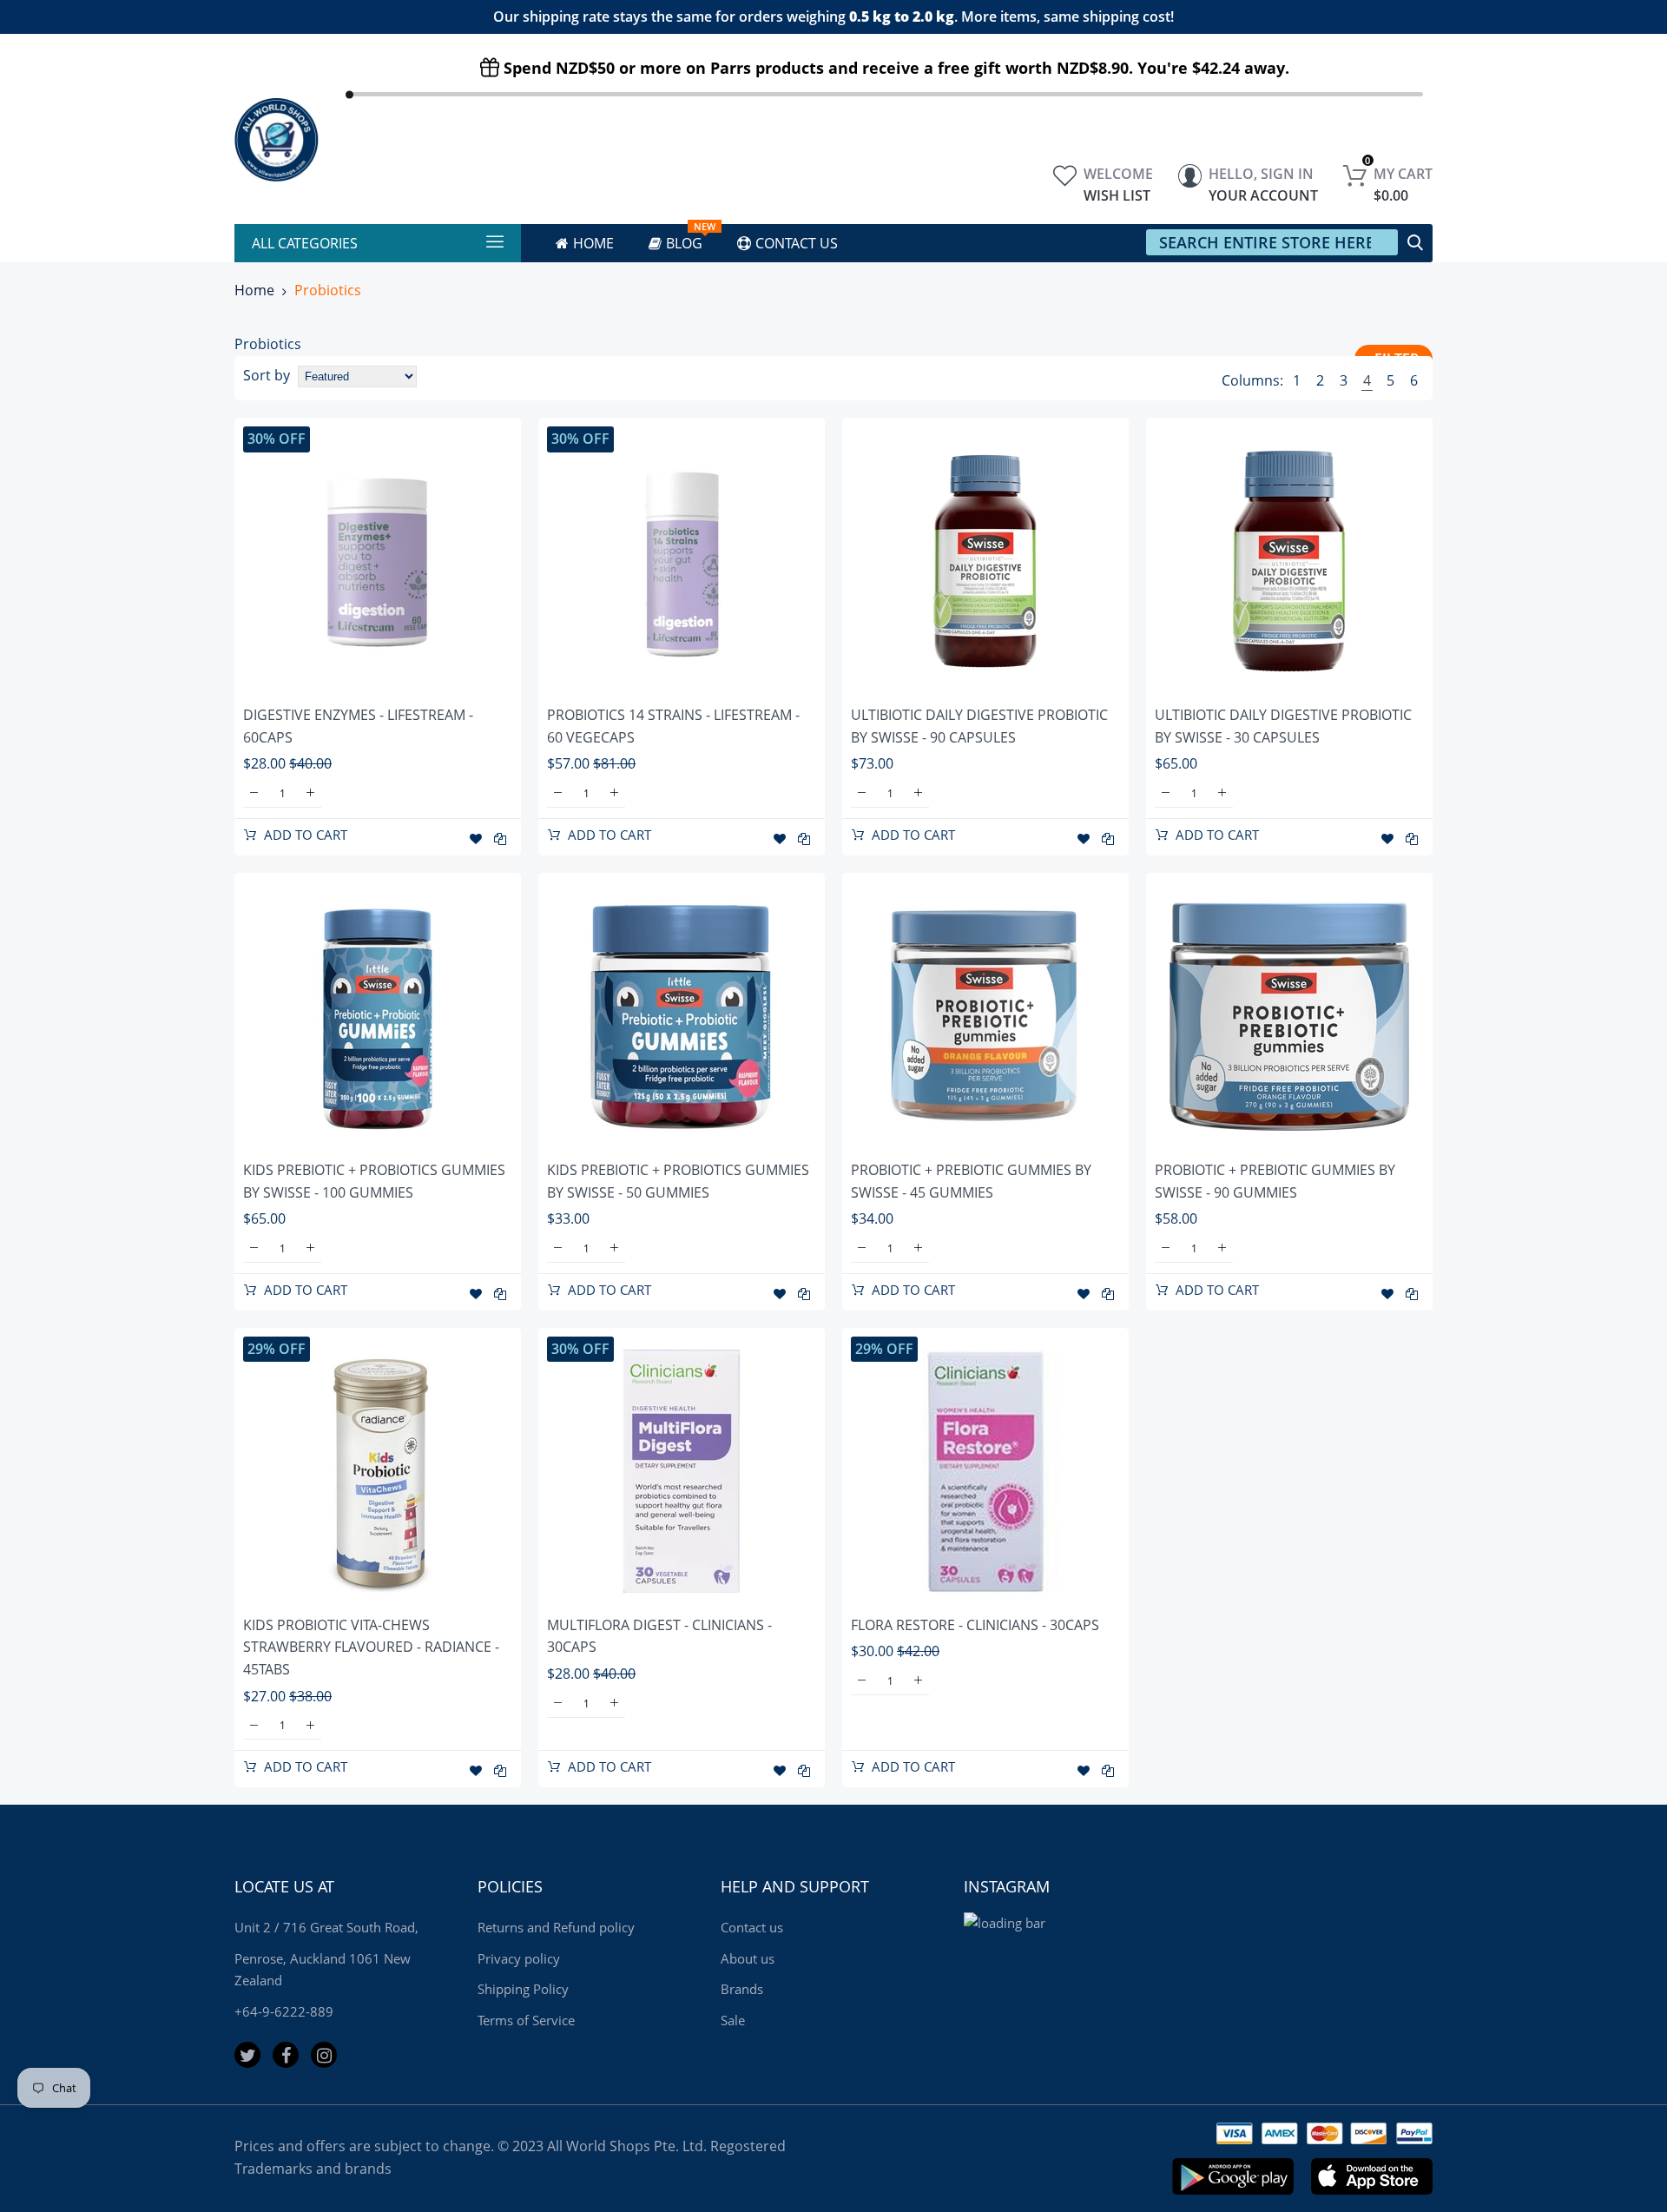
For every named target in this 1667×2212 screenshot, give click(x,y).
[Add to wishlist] (476, 839)
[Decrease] (254, 793)
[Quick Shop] (378, 561)
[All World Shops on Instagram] (324, 2055)
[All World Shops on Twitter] (247, 2055)
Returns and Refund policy (556, 1927)
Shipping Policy (523, 1989)
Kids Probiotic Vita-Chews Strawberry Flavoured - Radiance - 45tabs (371, 1647)
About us (748, 1958)
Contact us (752, 1927)
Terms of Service (526, 2020)
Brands (742, 1989)
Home (254, 290)
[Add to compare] (500, 839)
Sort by (267, 375)
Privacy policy (519, 1958)
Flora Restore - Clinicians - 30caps (975, 1625)
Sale (733, 2020)
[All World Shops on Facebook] (286, 2055)
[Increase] (310, 793)
